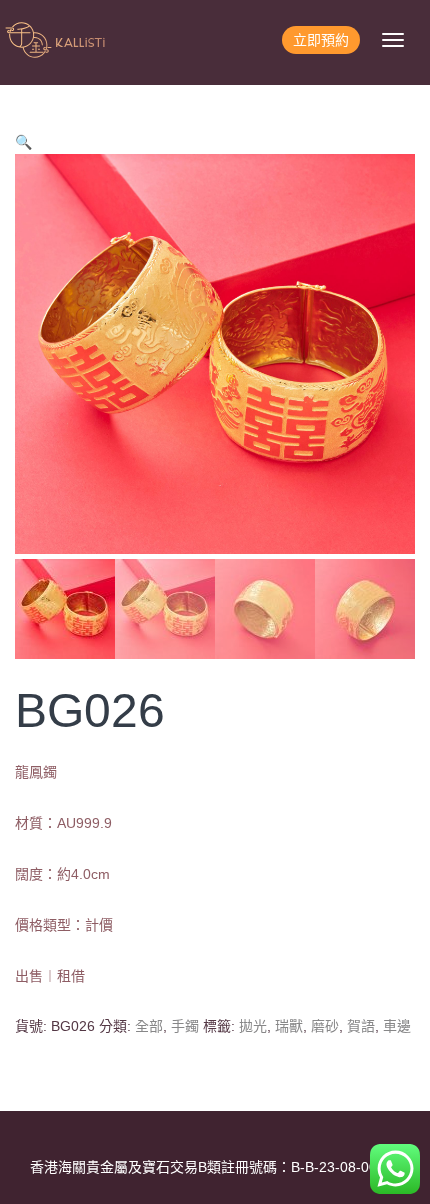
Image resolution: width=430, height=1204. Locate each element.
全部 (149, 1026)
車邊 (397, 1026)
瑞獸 (289, 1026)
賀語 (361, 1026)
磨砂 (325, 1026)
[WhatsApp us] (395, 1169)
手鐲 (185, 1026)
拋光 (253, 1026)
